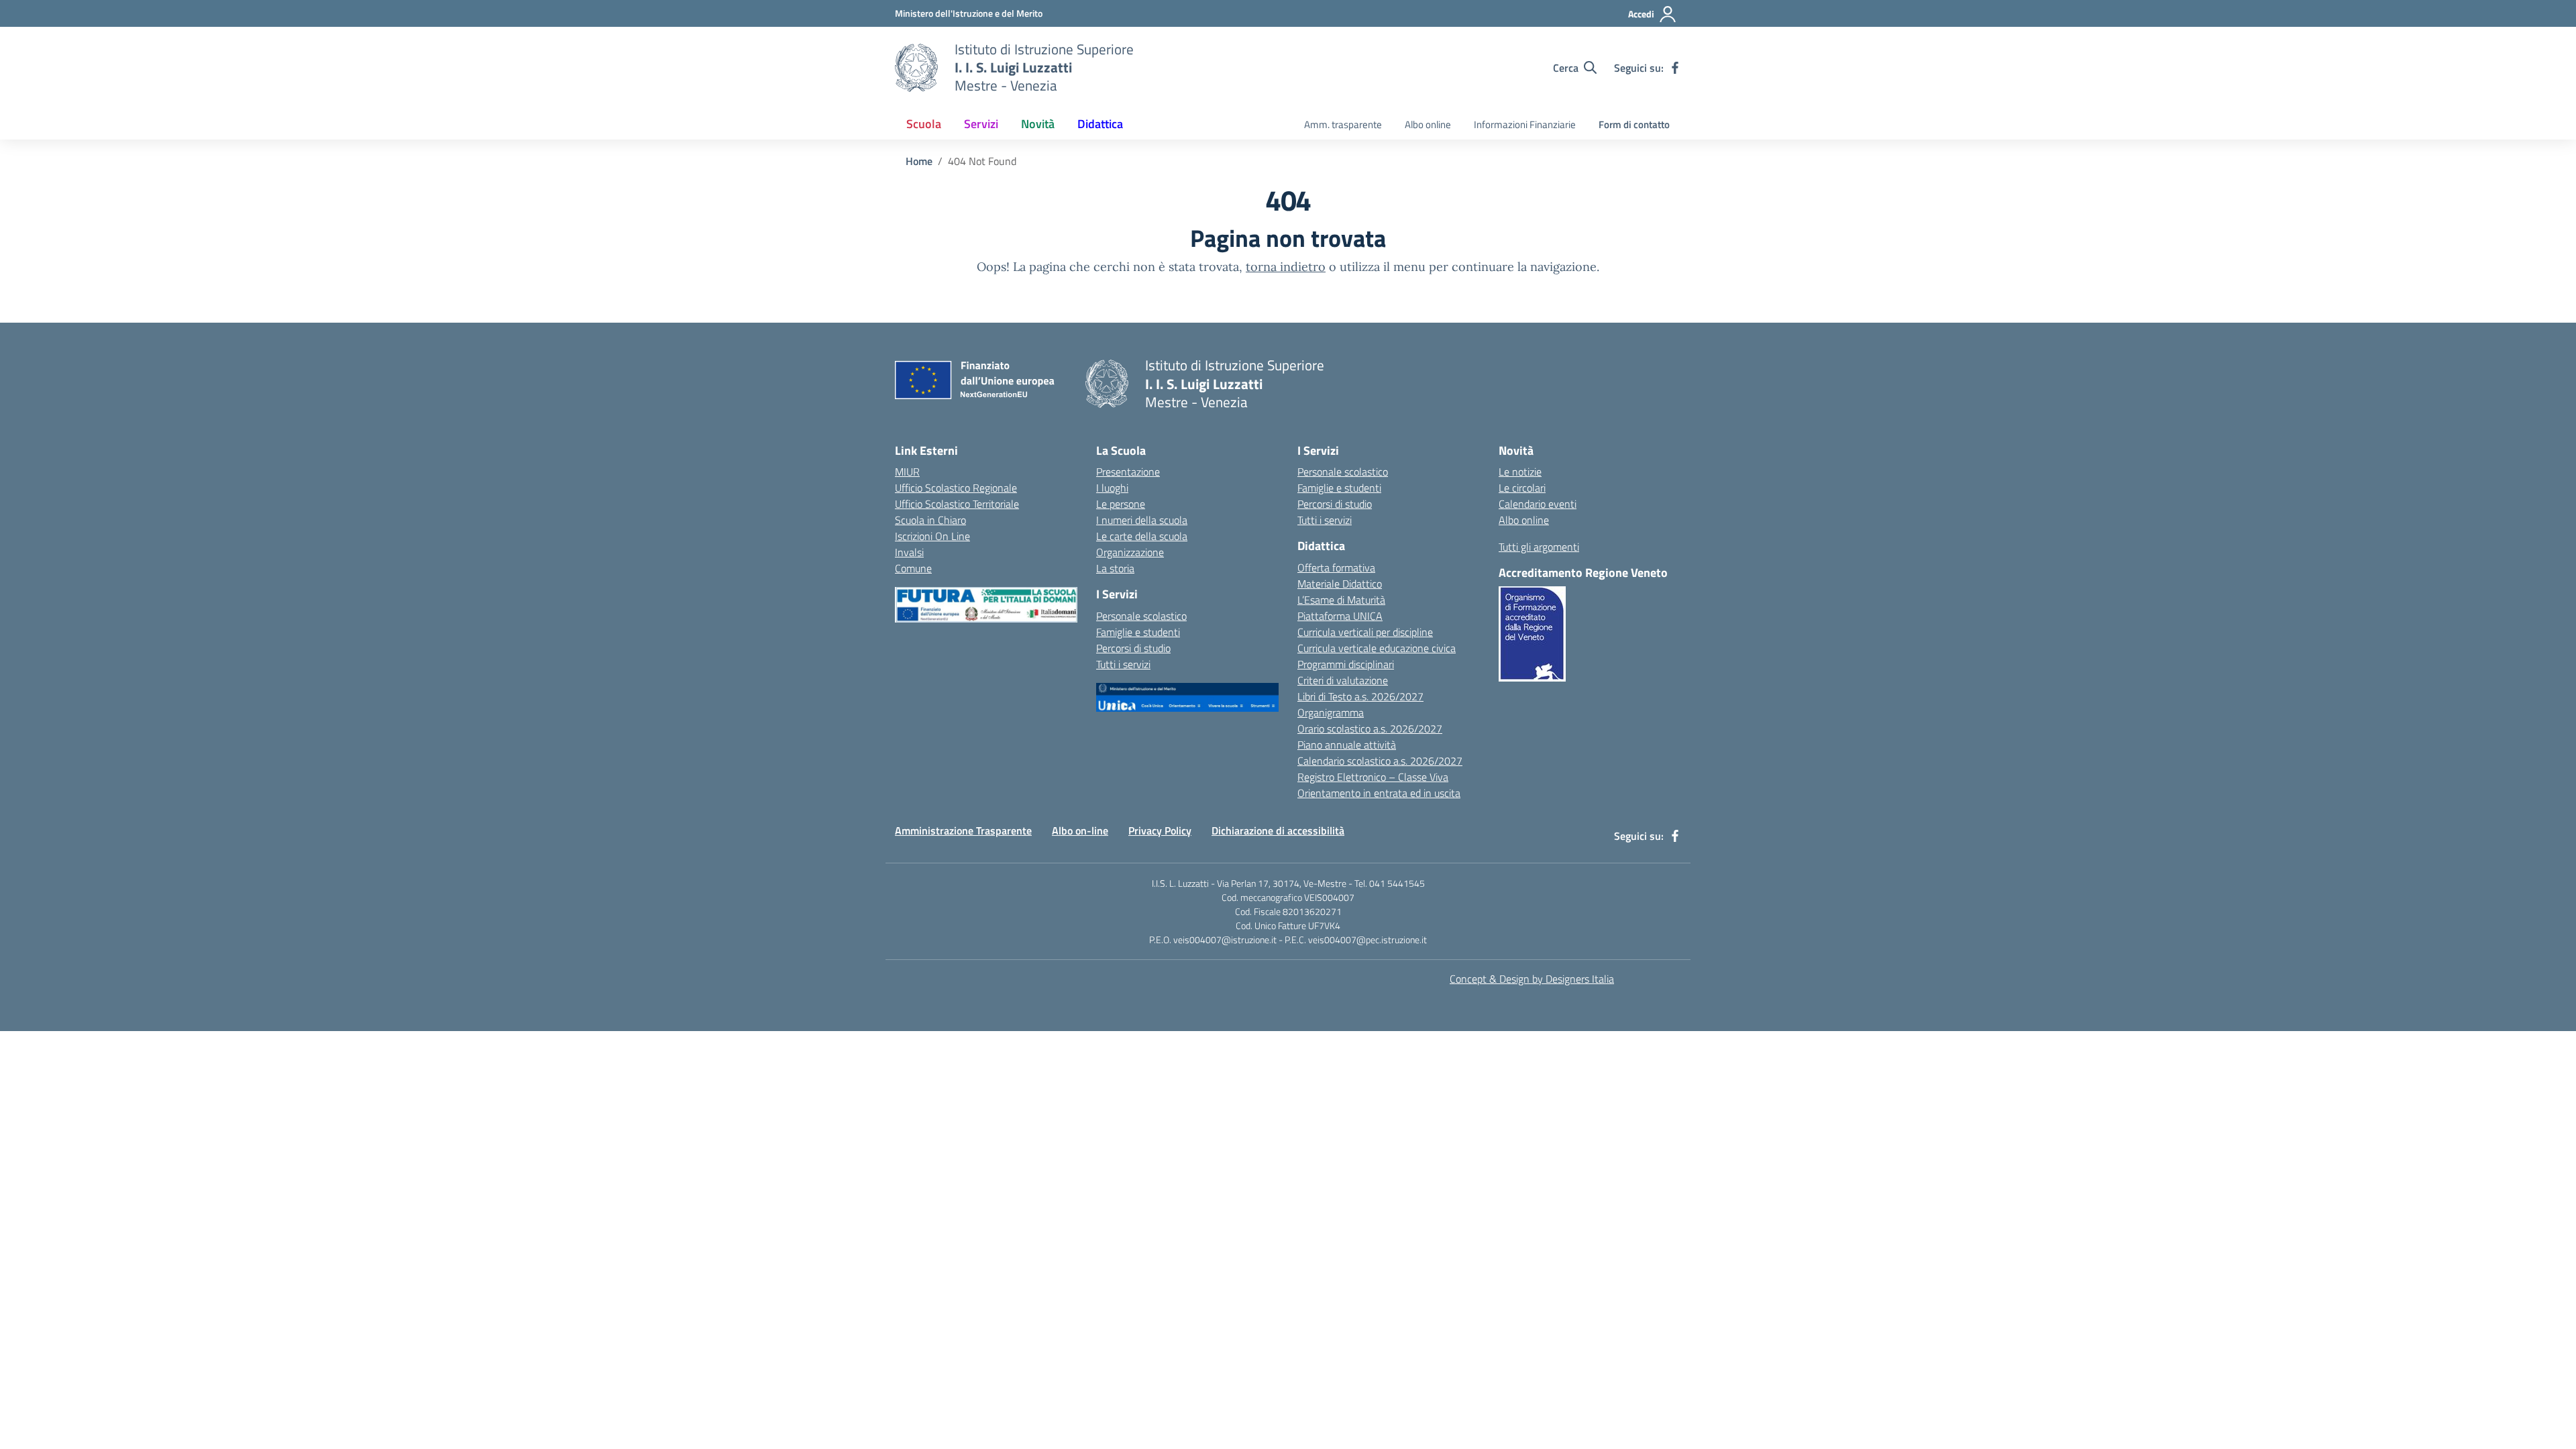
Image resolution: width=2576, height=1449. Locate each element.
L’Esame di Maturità (1341, 600)
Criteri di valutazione (1343, 680)
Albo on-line (1080, 830)
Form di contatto (1634, 124)
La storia (1115, 568)
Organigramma (1331, 712)
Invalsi (909, 552)
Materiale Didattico (1340, 584)
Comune (913, 568)
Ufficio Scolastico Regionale (956, 488)
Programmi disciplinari (1346, 664)
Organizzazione (1130, 552)
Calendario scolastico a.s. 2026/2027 (1380, 761)
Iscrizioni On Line (932, 536)
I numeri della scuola (1142, 520)
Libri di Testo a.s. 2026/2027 (1360, 696)
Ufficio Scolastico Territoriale (957, 504)
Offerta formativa (1336, 568)
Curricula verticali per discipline (1365, 632)
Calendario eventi (1538, 504)
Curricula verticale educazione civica (1377, 648)
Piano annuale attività (1347, 745)
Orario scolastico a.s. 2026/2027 (1370, 729)
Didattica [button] (1100, 124)
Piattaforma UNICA (1340, 616)
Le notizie (1520, 472)
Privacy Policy (1160, 830)
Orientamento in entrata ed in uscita (1379, 793)
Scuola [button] (924, 124)
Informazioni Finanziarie (1525, 124)
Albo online (1428, 124)
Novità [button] (1038, 124)
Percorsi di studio (1133, 648)
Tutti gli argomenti (1539, 547)
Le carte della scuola (1142, 536)
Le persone (1121, 504)
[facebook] (1675, 68)
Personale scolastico (1141, 616)
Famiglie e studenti (1138, 632)
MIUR (907, 472)
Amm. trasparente (1343, 124)
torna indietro (1286, 267)
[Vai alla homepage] (916, 68)
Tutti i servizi (1123, 664)
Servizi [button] (981, 124)
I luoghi (1112, 488)
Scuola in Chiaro (930, 520)
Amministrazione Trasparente (963, 830)
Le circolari (1522, 488)
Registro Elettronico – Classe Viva (1373, 777)
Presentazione (1128, 472)
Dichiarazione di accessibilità (1278, 830)
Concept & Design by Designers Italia (1532, 979)
